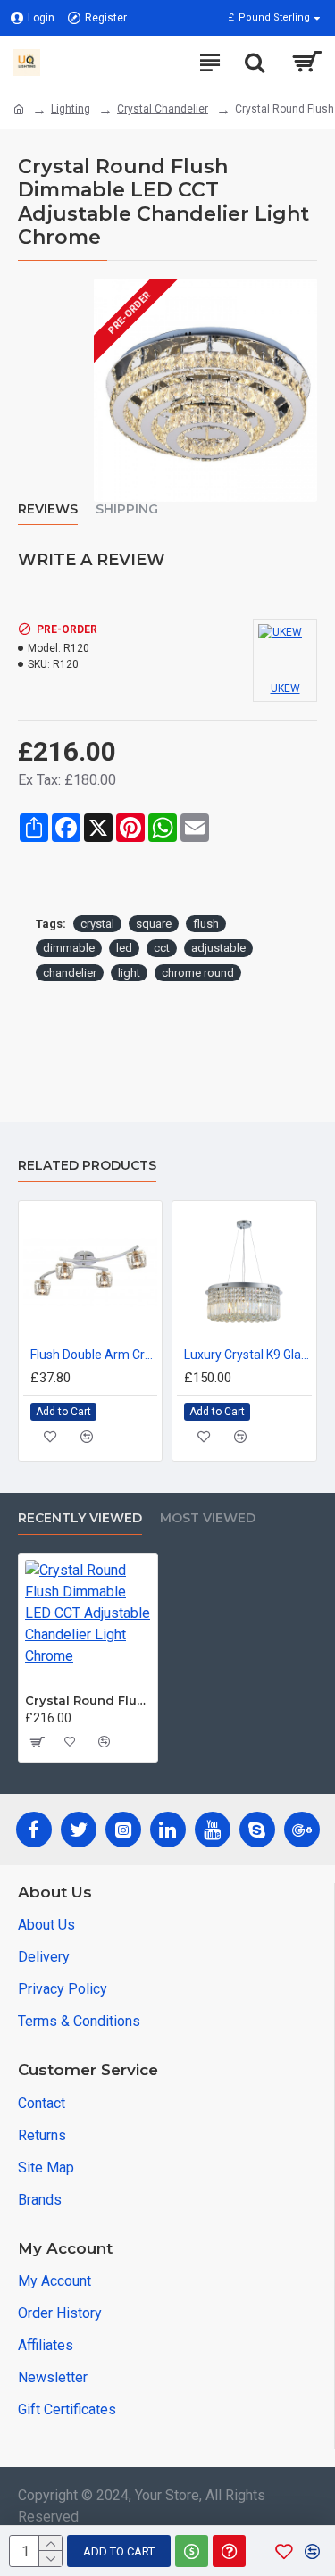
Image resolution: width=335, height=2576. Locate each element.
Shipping (127, 509)
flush (206, 924)
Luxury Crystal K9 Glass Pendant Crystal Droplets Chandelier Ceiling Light (247, 1355)
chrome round (198, 973)
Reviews (48, 509)
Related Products (87, 1166)
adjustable (218, 948)
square (154, 924)
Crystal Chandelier (163, 109)
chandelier (70, 973)
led (124, 948)
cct (162, 948)
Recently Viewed (80, 1518)
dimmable (69, 948)
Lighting (71, 109)
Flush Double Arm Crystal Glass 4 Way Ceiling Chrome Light (94, 1355)
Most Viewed (208, 1518)
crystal (97, 924)
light (129, 973)
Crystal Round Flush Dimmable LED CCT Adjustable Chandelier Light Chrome (88, 1700)
